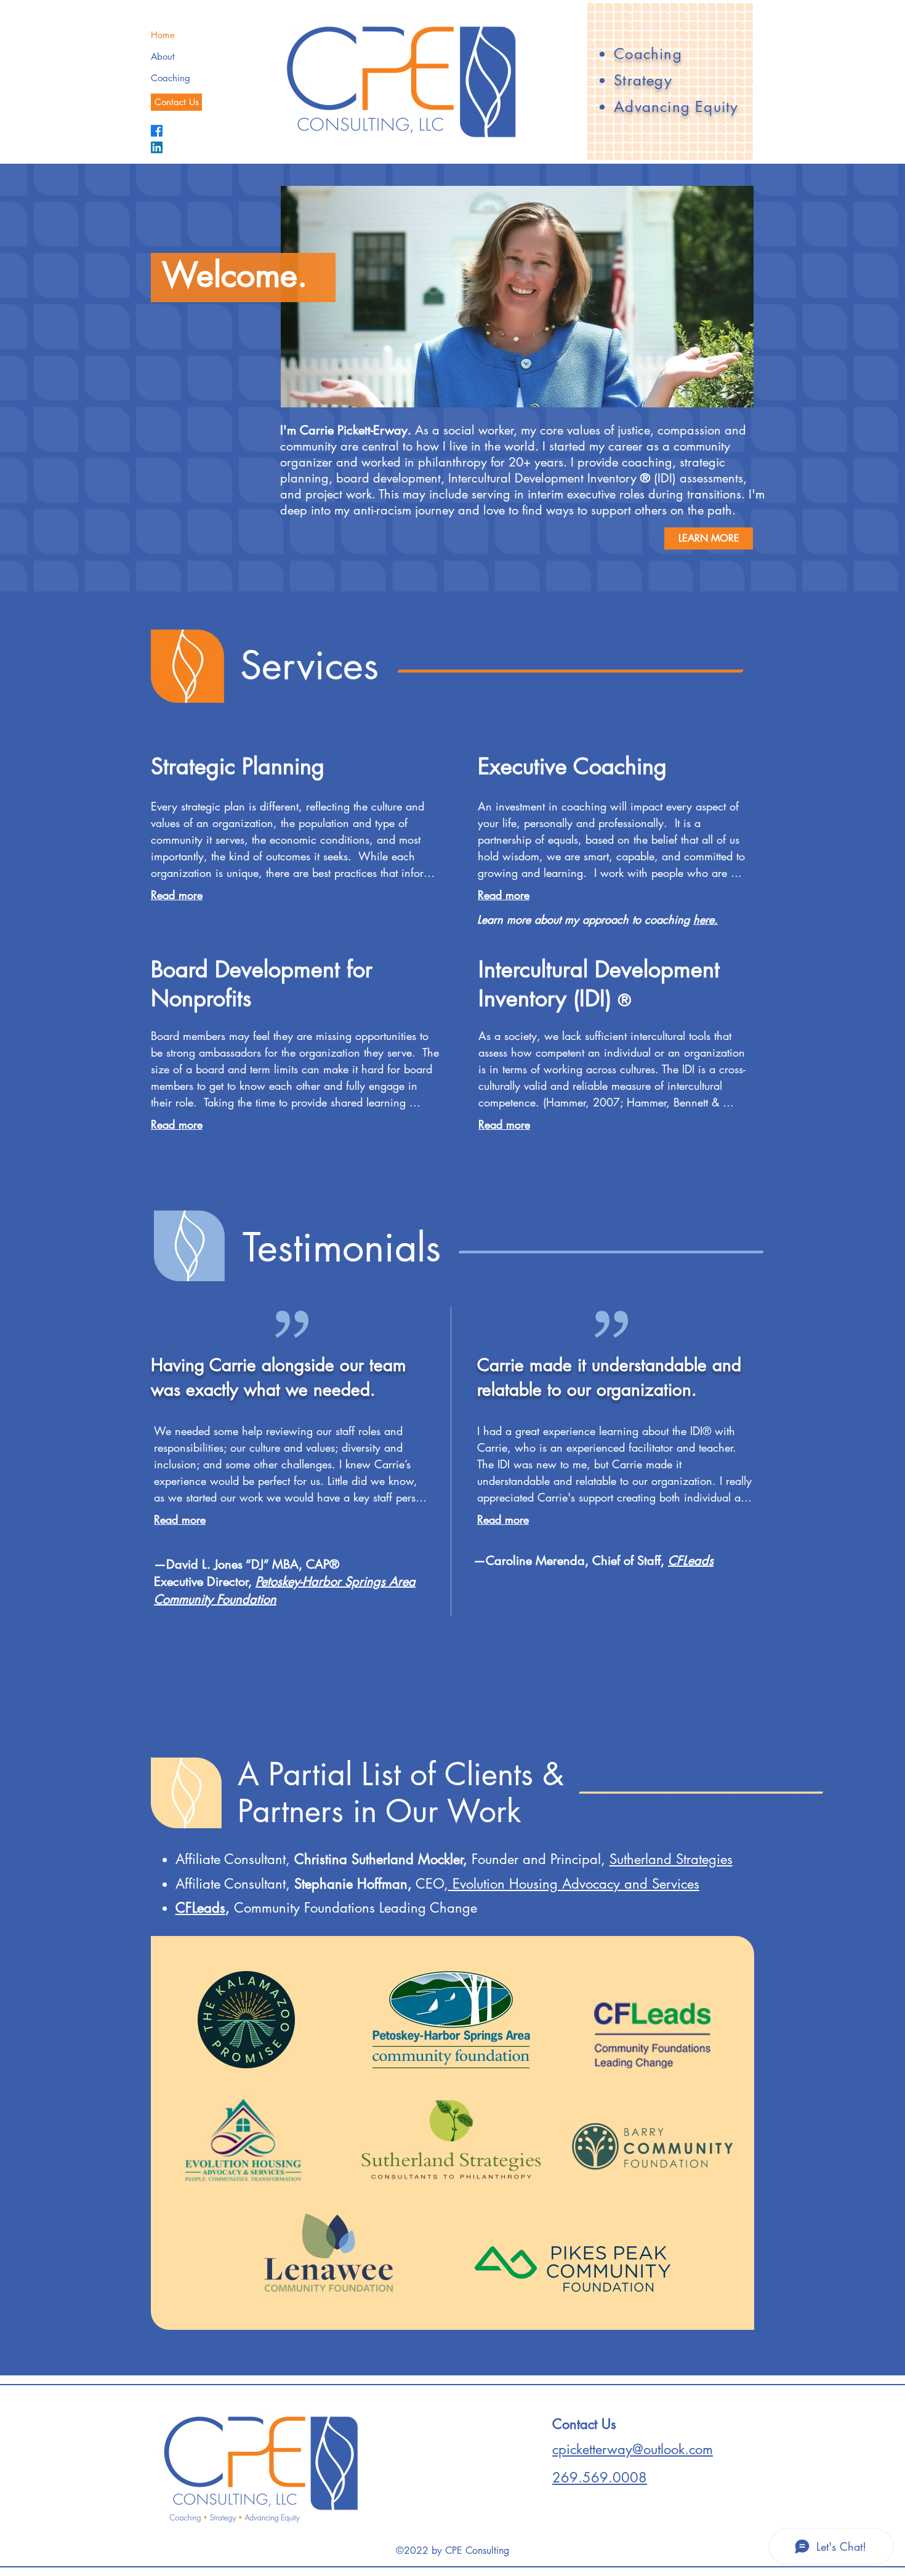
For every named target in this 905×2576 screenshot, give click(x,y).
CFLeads (200, 1908)
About (163, 56)
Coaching (171, 78)
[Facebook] (157, 131)
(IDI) (667, 478)
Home (163, 35)
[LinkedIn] (157, 147)
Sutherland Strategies (671, 1859)
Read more (177, 895)
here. (706, 919)
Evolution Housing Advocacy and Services (574, 1884)
